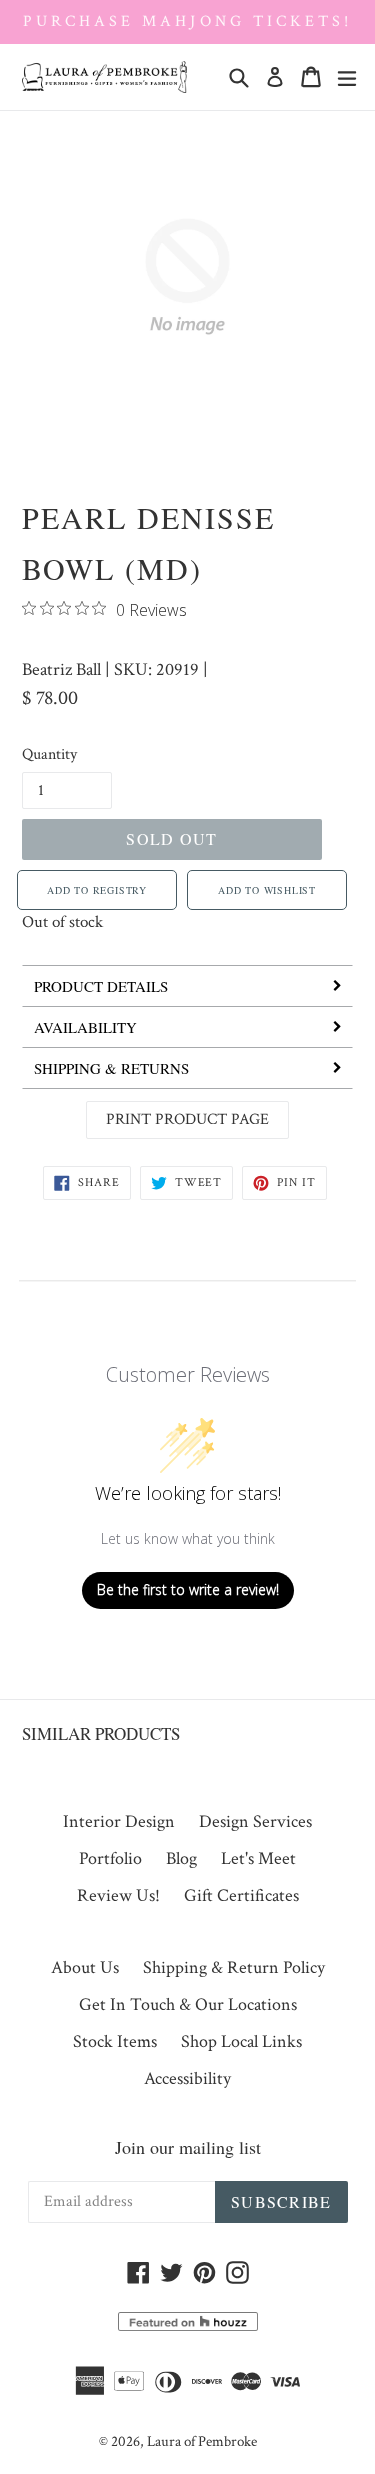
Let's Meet (258, 1858)
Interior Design (119, 1821)
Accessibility (187, 2078)
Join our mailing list (188, 2147)
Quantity (49, 754)
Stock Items (115, 2041)
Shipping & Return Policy (234, 1967)
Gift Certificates (241, 1895)
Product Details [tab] (101, 986)
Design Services (255, 1821)
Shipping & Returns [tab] (111, 1068)
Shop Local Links (241, 2041)
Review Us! (118, 1895)
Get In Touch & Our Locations (188, 2004)
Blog (181, 1858)
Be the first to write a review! (188, 1589)
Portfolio (110, 1858)
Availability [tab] (85, 1027)
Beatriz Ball (61, 669)
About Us (85, 1967)
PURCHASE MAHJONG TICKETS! (187, 21)
